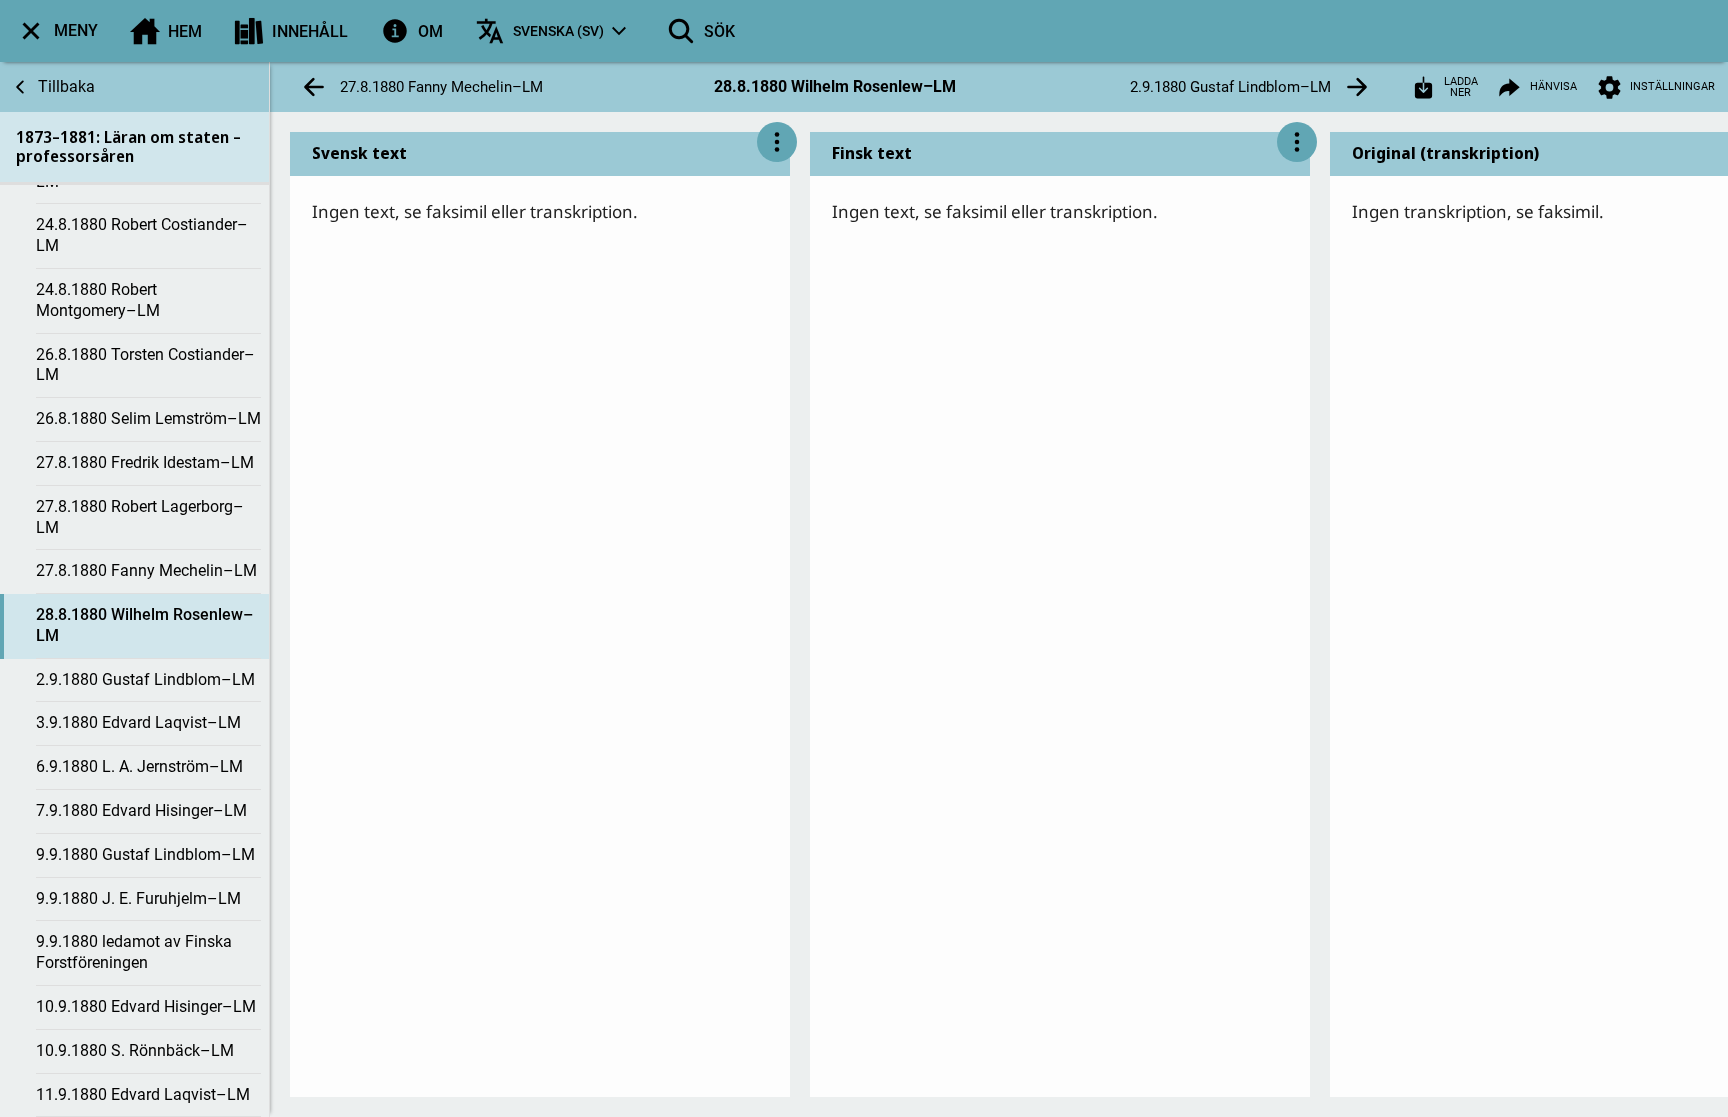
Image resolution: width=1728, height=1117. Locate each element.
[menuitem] (57, 31)
